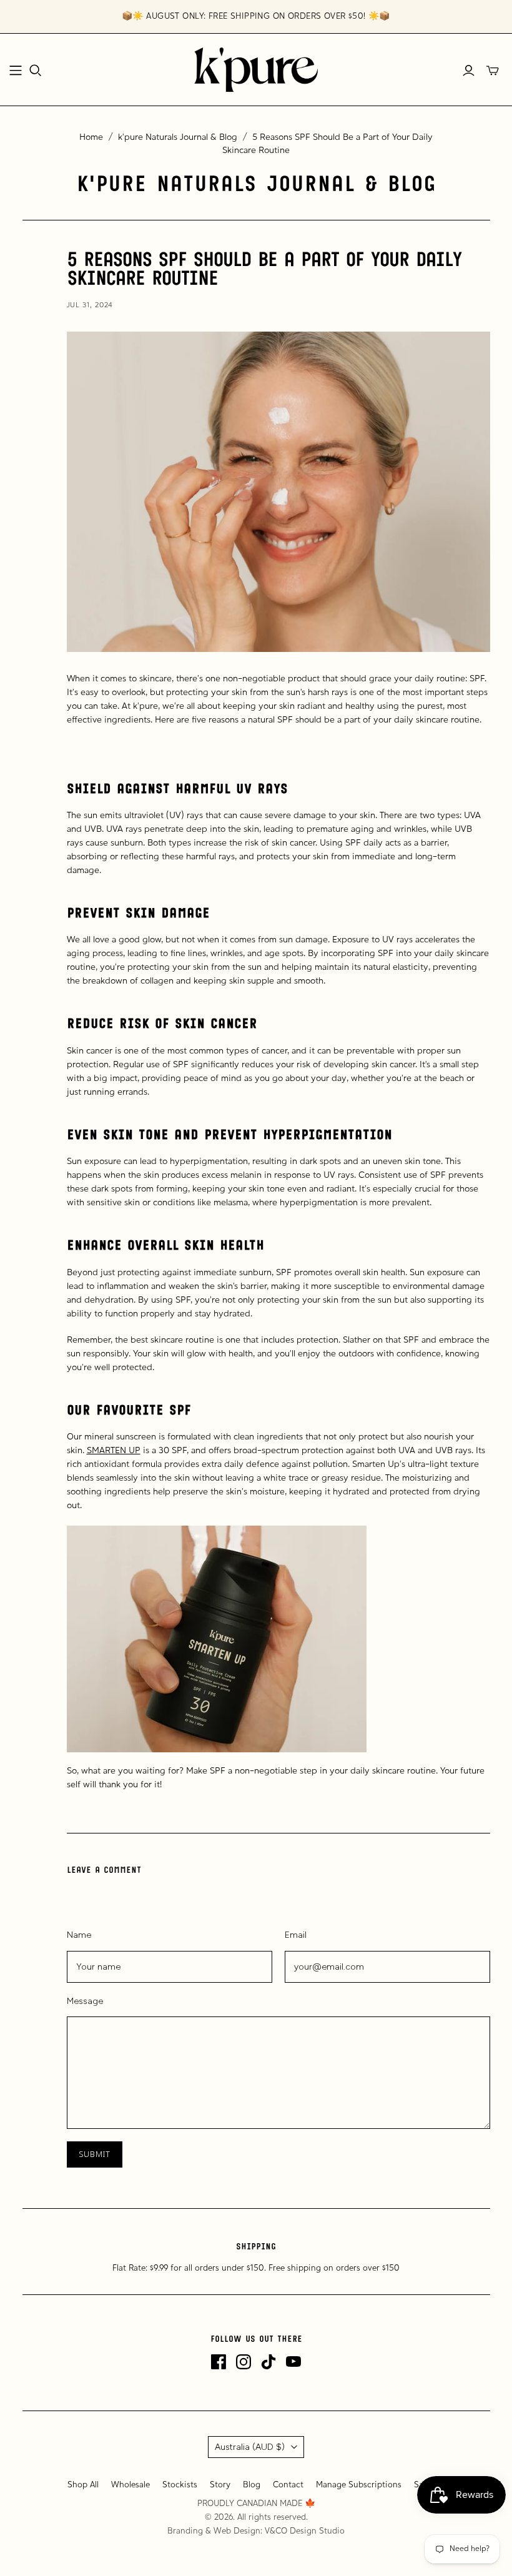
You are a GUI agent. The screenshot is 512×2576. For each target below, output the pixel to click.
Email (296, 1935)
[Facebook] (219, 2362)
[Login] (469, 71)
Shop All (83, 2485)
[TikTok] (268, 2362)
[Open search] (36, 71)
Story (220, 2485)
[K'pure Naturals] (256, 70)
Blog (252, 2485)
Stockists (180, 2485)
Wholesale (130, 2485)
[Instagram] (244, 2362)
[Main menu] (16, 71)
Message (85, 2001)
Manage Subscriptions (359, 2485)
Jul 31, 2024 (90, 305)
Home (91, 138)
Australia (250, 2447)
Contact (288, 2485)
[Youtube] (293, 2362)
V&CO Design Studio (305, 2531)
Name (79, 1935)
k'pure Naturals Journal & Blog (178, 138)
